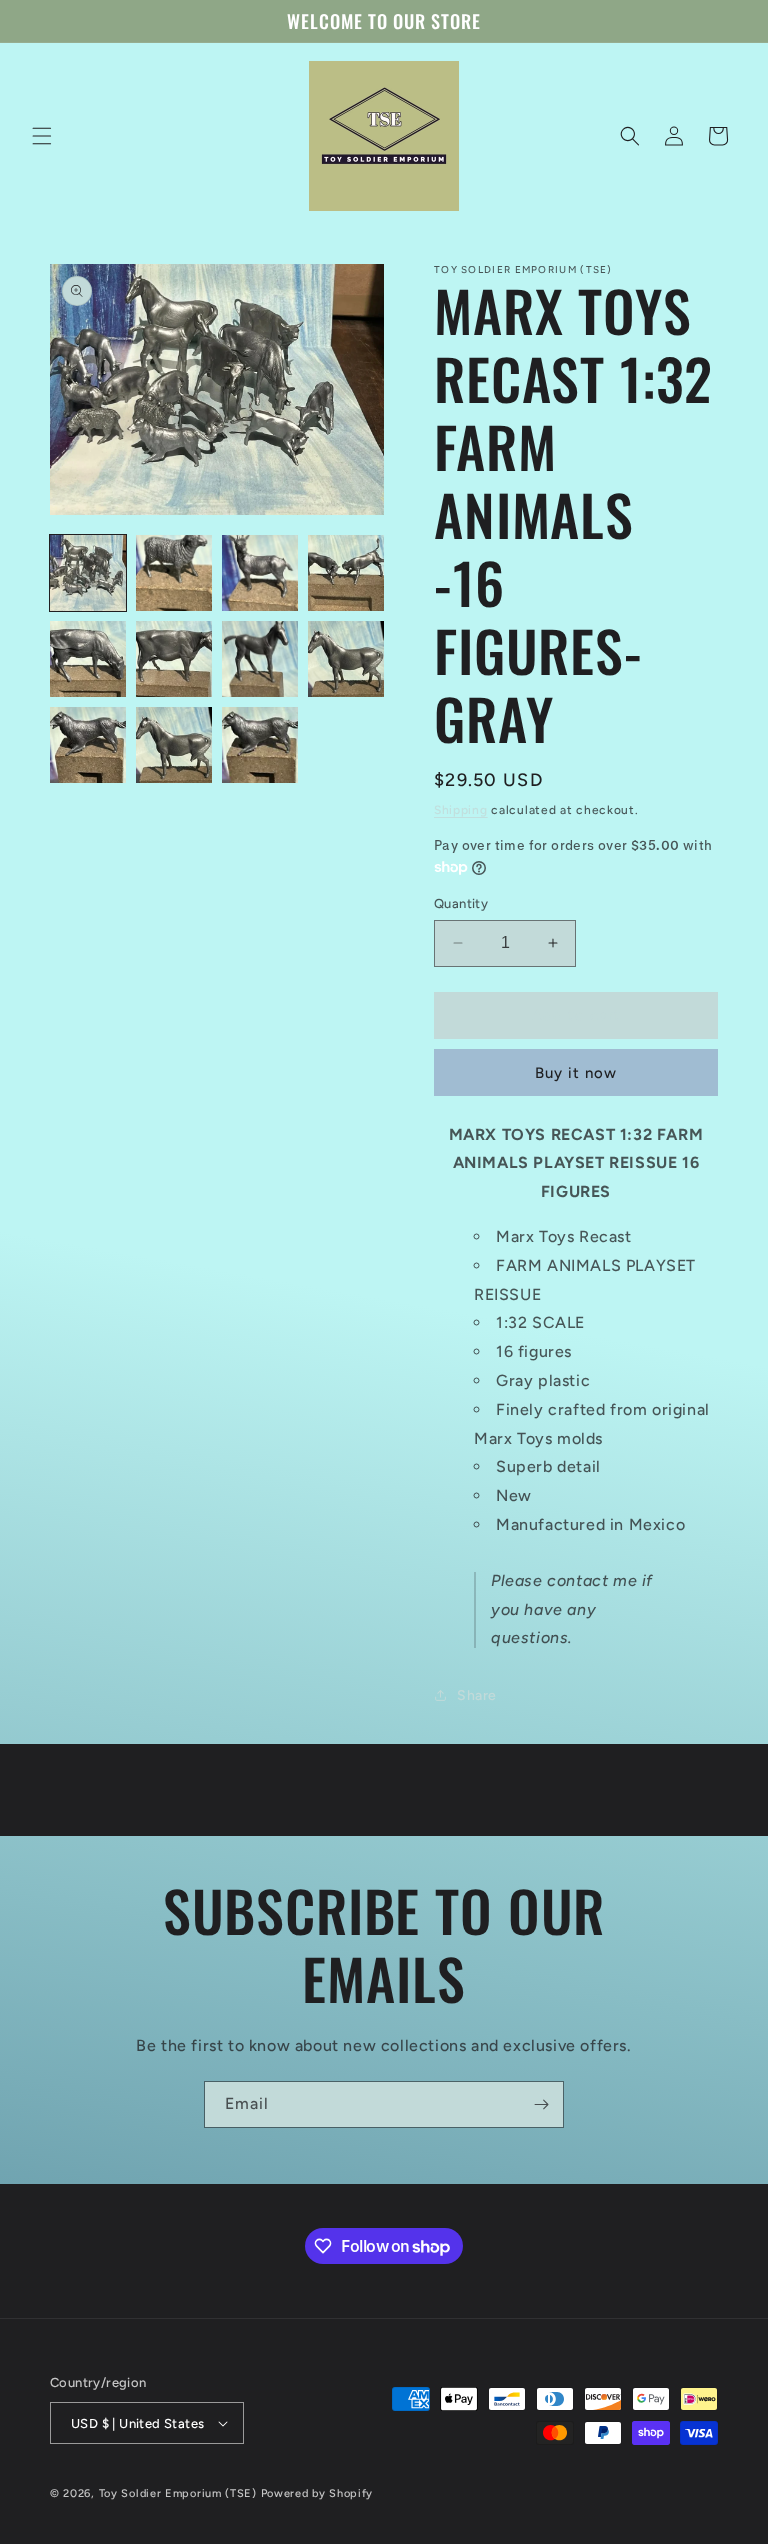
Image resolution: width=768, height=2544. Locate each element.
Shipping (461, 810)
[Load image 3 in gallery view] (260, 573)
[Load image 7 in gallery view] (260, 659)
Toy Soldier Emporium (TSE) (178, 2493)
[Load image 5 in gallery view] (88, 659)
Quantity (461, 903)
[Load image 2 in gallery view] (174, 573)
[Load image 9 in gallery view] (88, 745)
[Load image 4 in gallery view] (346, 573)
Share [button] (477, 1695)
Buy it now (576, 1073)
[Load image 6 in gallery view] (174, 659)
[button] (42, 136)
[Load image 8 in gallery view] (346, 659)
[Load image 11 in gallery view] (260, 745)
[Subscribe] (541, 2104)
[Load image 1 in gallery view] (88, 573)
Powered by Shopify (317, 2493)
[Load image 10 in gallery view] (174, 745)
